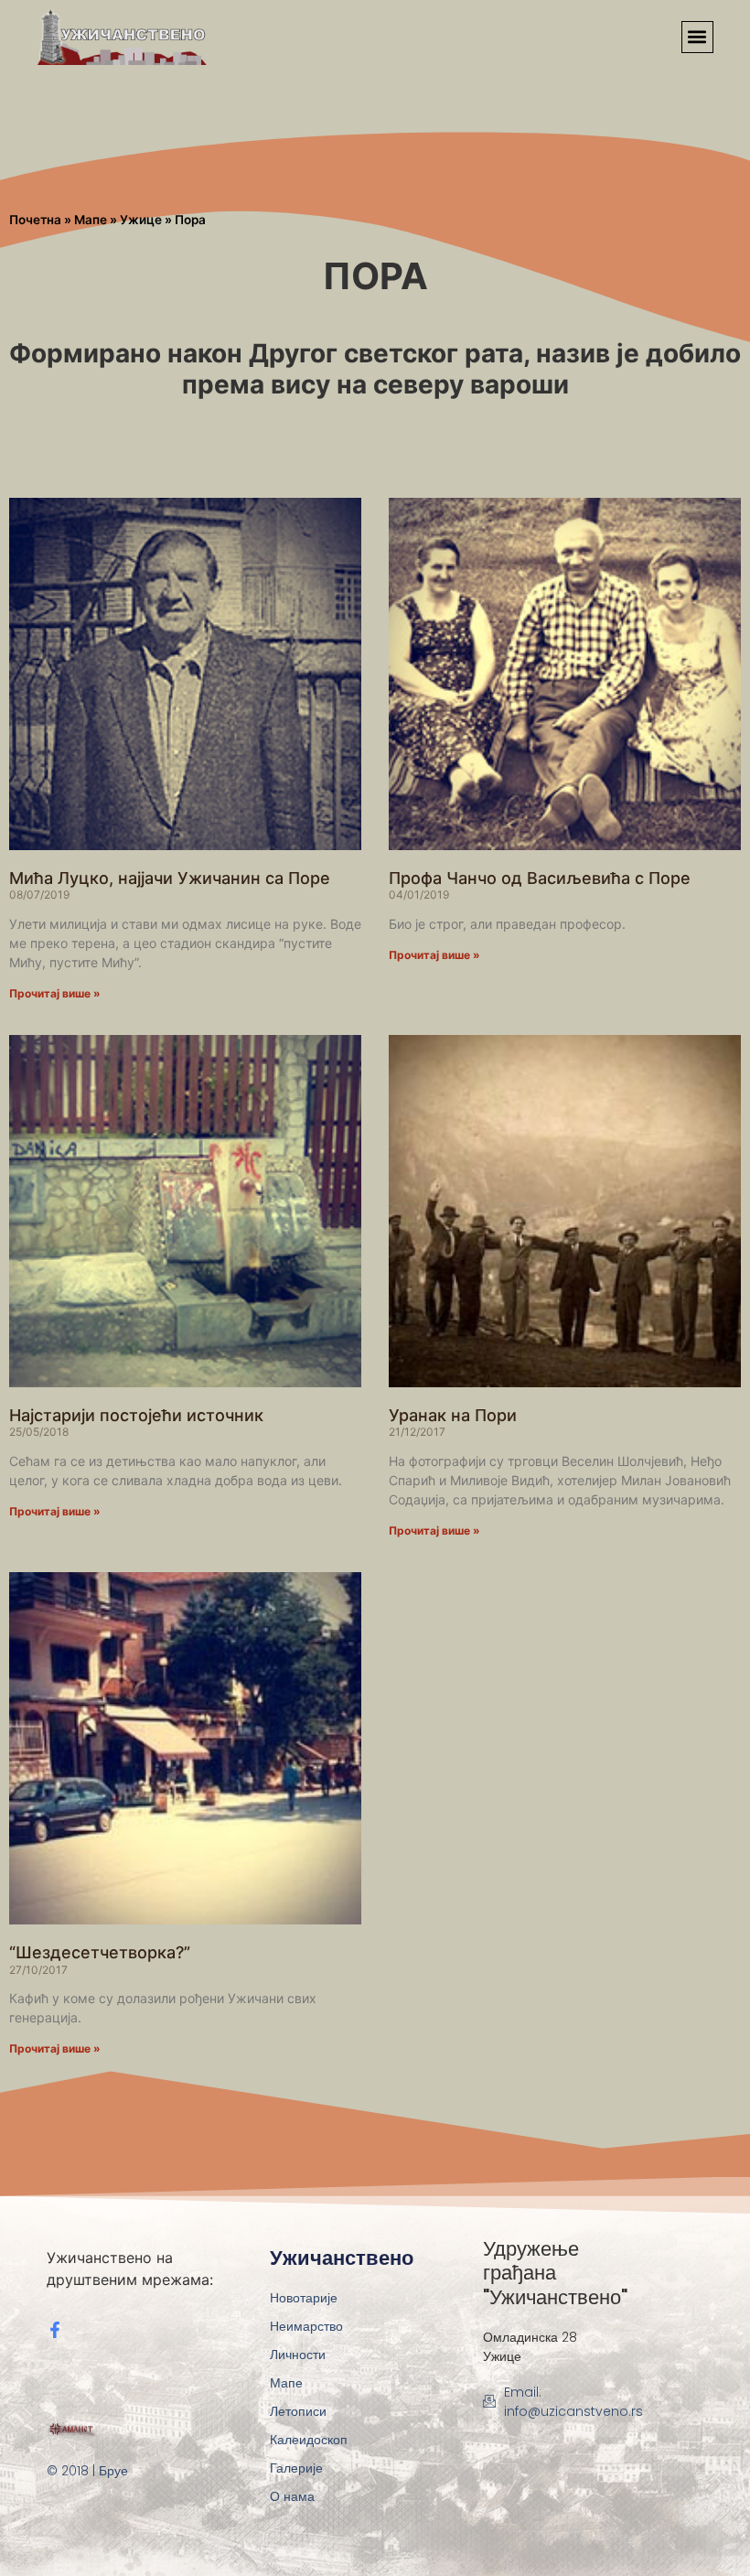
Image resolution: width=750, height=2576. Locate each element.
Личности (298, 2355)
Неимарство (306, 2326)
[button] (697, 37)
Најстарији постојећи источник (136, 1415)
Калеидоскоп (309, 2440)
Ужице (141, 220)
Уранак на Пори (453, 1415)
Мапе (91, 220)
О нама (292, 2496)
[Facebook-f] (55, 2330)
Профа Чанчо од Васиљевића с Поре (540, 878)
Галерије (296, 2468)
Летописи (298, 2411)
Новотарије (304, 2298)
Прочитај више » (55, 993)
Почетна (35, 220)
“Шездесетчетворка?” (100, 1952)
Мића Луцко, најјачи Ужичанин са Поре (170, 878)
